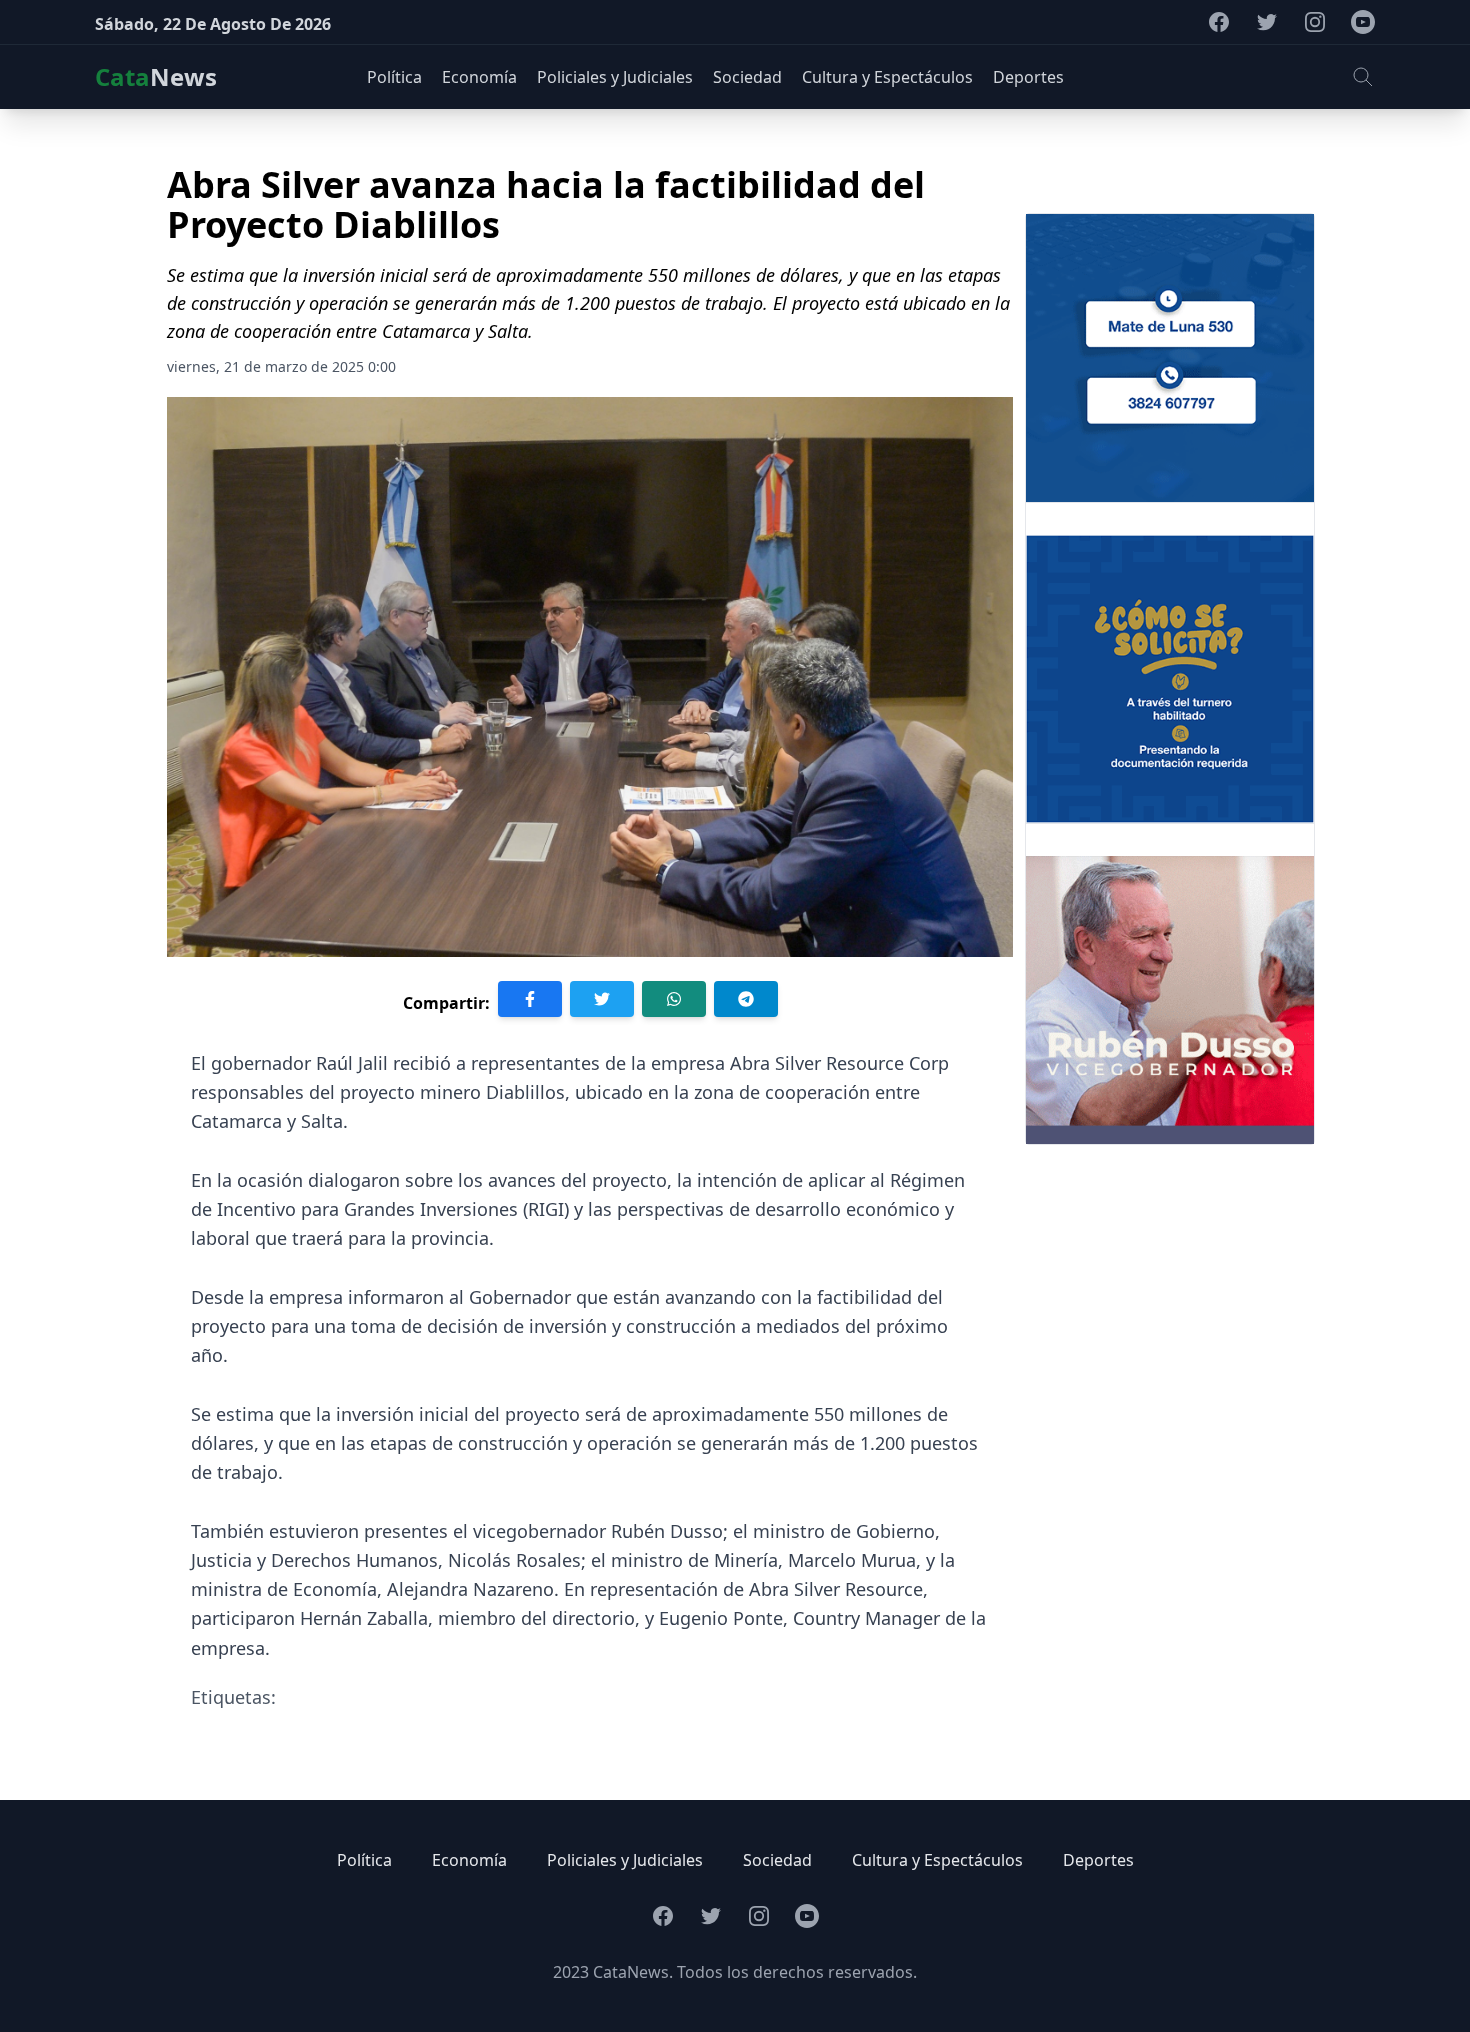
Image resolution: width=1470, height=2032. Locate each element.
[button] (1363, 77)
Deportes (1098, 1860)
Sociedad (777, 1860)
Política (364, 1860)
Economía (469, 1860)
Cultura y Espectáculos (937, 1860)
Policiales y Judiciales (625, 1860)
